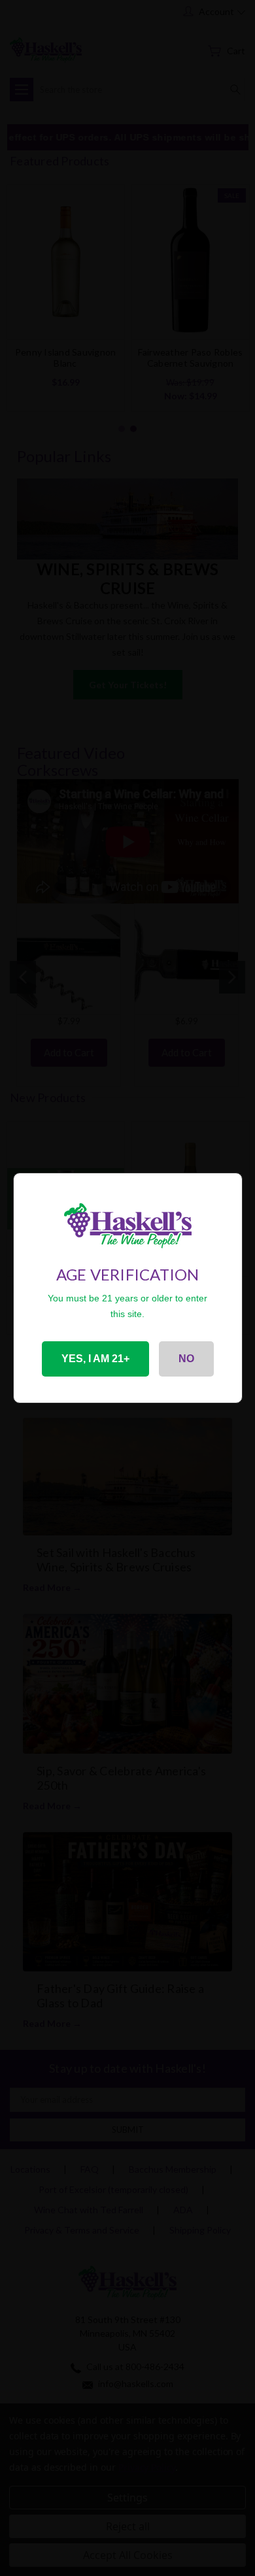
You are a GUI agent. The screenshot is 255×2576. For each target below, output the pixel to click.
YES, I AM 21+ (95, 1359)
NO (186, 1359)
